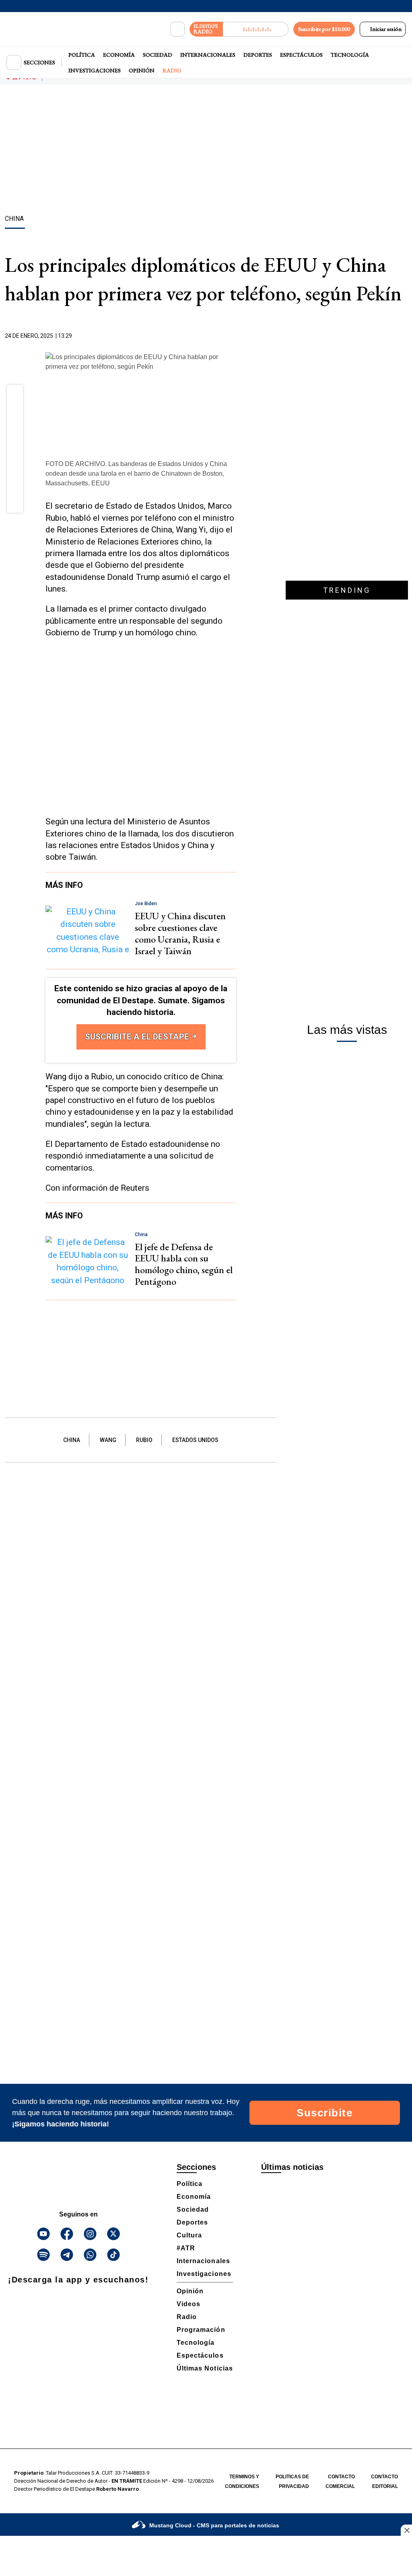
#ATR (186, 2248)
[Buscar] (177, 29)
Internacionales (208, 55)
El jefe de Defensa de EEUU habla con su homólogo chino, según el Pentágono (184, 1264)
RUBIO (144, 1440)
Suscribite (324, 2113)
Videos (188, 2304)
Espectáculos (301, 55)
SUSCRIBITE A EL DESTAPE (138, 1037)
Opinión (142, 70)
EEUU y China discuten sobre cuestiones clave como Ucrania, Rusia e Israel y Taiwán (180, 933)
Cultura (189, 2235)
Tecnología (350, 55)
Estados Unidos (195, 1440)
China (72, 1440)
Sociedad (158, 55)
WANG (108, 1440)
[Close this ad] (406, 2530)
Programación (201, 2330)
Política (82, 55)
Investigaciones (95, 70)
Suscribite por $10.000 (324, 29)
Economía (119, 55)
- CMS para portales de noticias (214, 2525)
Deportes (258, 55)
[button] (15, 395)
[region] (206, 151)
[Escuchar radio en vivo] (256, 29)
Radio (172, 70)
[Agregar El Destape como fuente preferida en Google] (234, 336)
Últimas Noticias (205, 2368)
